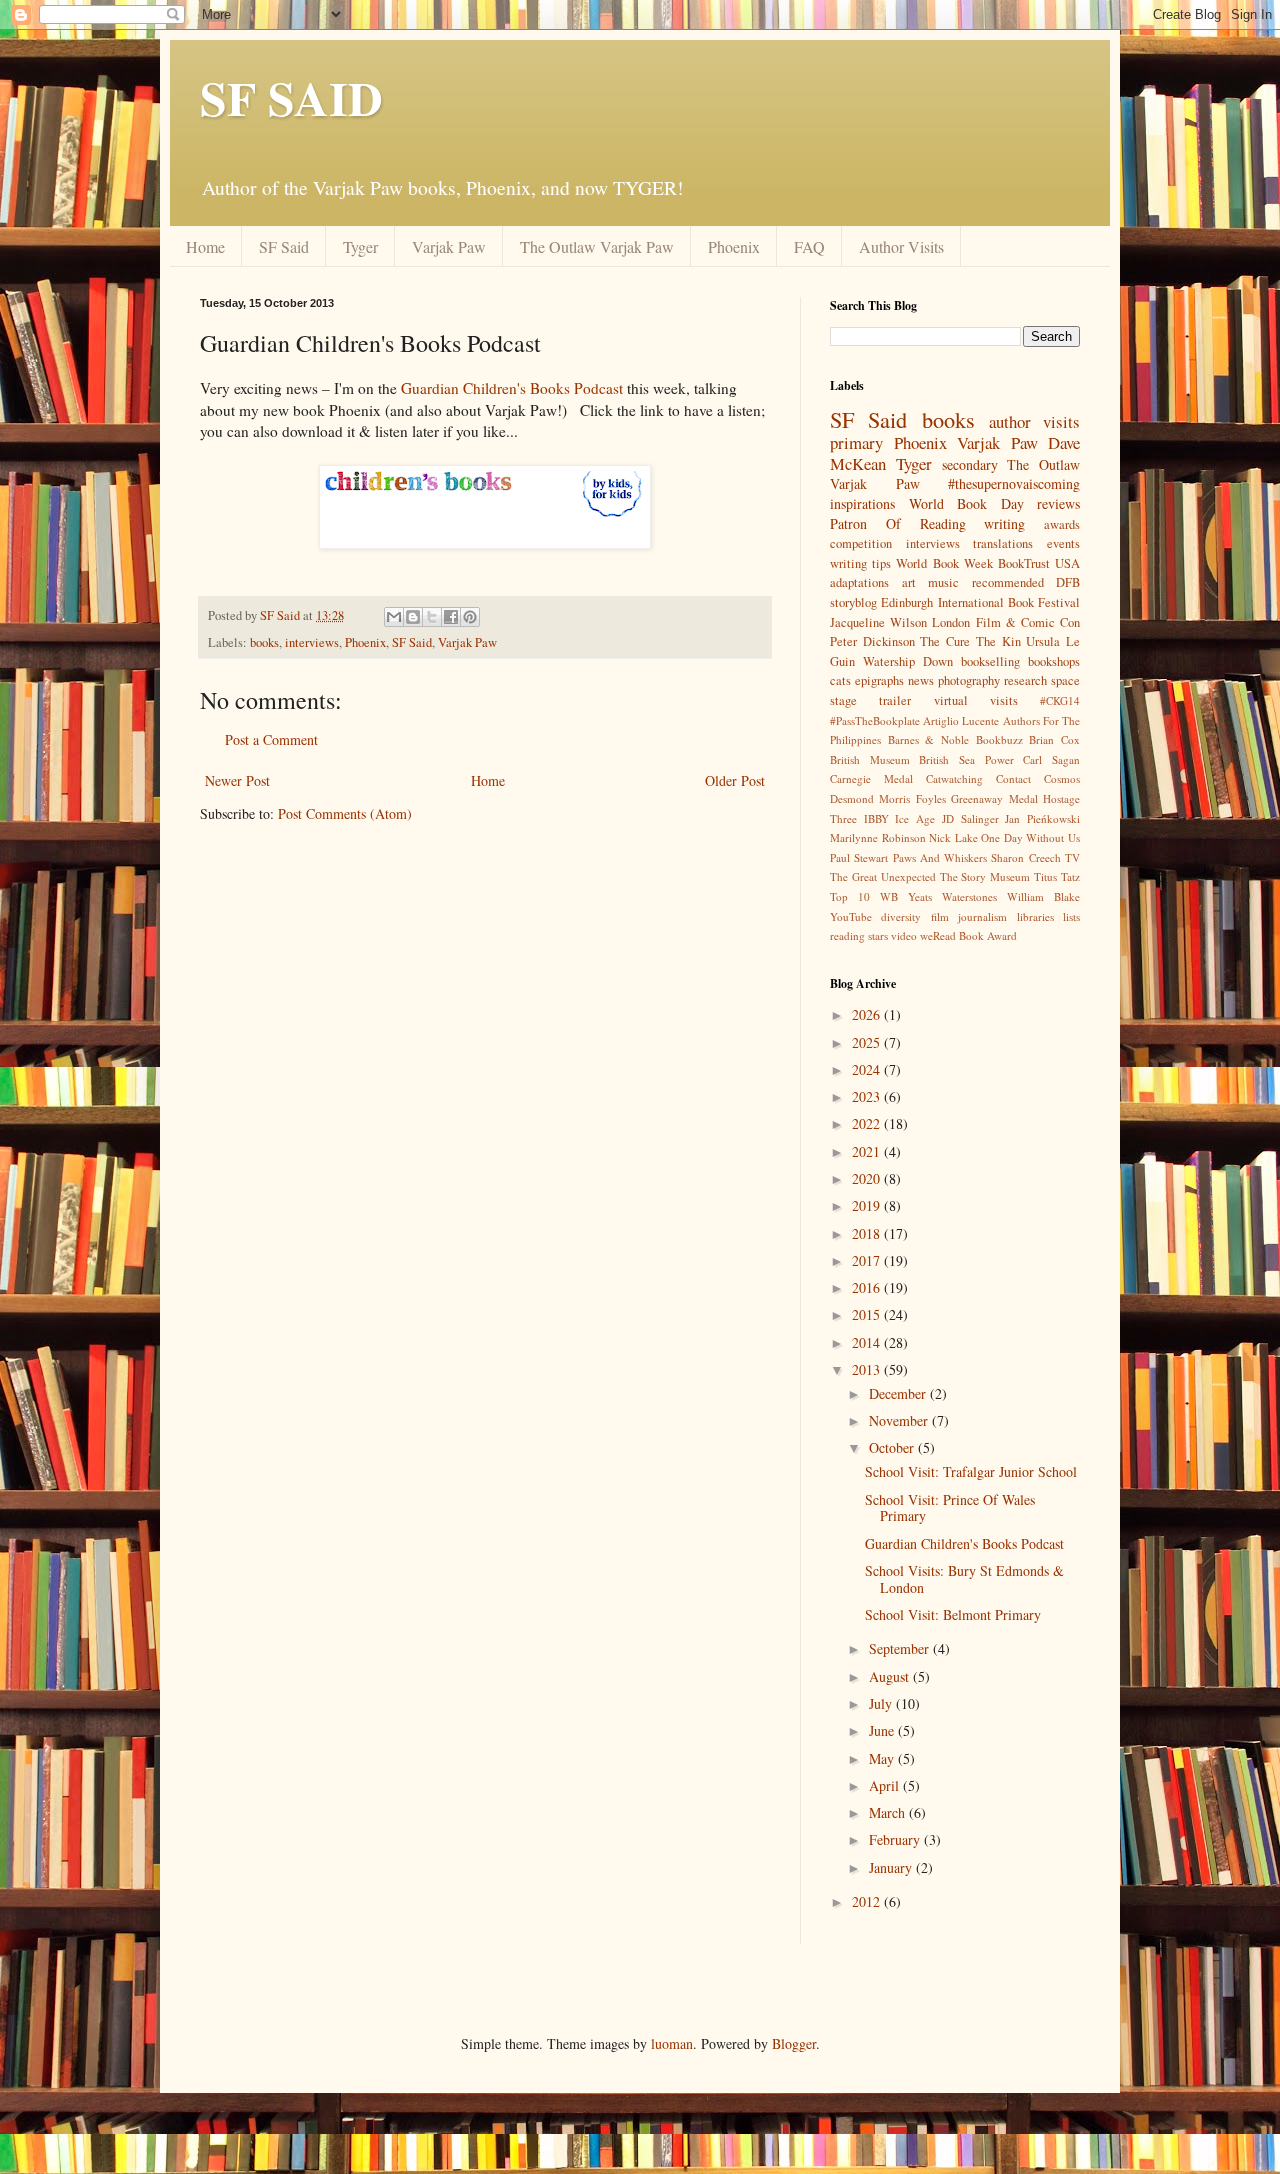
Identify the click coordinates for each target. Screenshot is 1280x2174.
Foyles (931, 798)
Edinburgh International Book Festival (980, 602)
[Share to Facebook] (451, 617)
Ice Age (915, 818)
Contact (1013, 778)
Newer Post (237, 780)
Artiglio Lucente (961, 720)
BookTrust (1024, 563)
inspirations (862, 503)
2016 (868, 1287)
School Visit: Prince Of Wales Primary (950, 1508)
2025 (868, 1042)
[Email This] (394, 617)
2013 (868, 1369)
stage (843, 700)
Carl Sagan (1051, 759)
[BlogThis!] (413, 617)
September (901, 1648)
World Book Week (944, 563)
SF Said (284, 246)
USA (1067, 563)
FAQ (809, 246)
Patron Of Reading (898, 523)
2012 (868, 1901)
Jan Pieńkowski (1042, 818)
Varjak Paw (449, 246)
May (883, 1758)
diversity (901, 916)
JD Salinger (970, 818)
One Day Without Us (1030, 837)
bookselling (990, 661)
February (896, 1839)
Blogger (794, 2043)
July (882, 1703)
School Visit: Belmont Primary (953, 1614)
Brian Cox (1054, 739)
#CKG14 (1060, 700)
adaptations (859, 582)
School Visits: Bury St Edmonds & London (964, 1579)
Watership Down (908, 661)
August (891, 1676)
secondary (970, 464)
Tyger (360, 246)
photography (969, 680)
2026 (868, 1014)
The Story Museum (985, 876)
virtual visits (976, 700)
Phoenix (734, 246)
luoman (672, 2043)
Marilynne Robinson (878, 837)
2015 (868, 1314)
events (1063, 543)
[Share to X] (432, 617)
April (886, 1785)
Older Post (735, 780)
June (883, 1730)
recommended (1008, 582)
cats (840, 680)
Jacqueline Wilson (878, 622)
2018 (868, 1233)
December (899, 1393)
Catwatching (954, 778)
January (892, 1867)
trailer (895, 700)
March (889, 1812)
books (264, 642)
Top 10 (850, 896)
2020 (868, 1178)
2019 (868, 1205)
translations (1003, 543)
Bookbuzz (999, 739)
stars (878, 935)
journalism (982, 916)
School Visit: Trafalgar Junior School (971, 1471)
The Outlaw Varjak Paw (597, 246)
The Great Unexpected (883, 876)
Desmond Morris (870, 798)
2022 (868, 1123)
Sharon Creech (1025, 857)
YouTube (851, 916)
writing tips (860, 563)
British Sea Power (966, 759)
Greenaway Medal (994, 798)
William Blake (1043, 896)
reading (847, 935)
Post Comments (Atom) (345, 813)
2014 (868, 1342)
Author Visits (901, 246)
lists (1071, 916)
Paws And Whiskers (940, 857)
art (909, 582)
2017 (868, 1260)
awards (1062, 524)
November (900, 1420)
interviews (312, 642)
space (1065, 680)
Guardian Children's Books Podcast (512, 388)
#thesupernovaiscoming (1014, 483)
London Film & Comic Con (1006, 622)
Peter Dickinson (872, 641)
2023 (868, 1096)
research (1025, 680)
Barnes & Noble (928, 739)
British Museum (870, 759)
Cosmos (1062, 778)
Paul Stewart (859, 857)
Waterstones (969, 896)
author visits (1034, 421)
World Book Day (966, 503)
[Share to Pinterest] (470, 617)
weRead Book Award (968, 935)
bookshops (1054, 661)
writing (1004, 523)
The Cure (945, 641)
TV (1072, 857)
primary (856, 442)
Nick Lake (953, 837)
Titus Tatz (1057, 876)
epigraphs (879, 680)
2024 (868, 1069)
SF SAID (291, 97)
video (904, 935)
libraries (1035, 916)
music (943, 582)
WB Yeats (906, 896)
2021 (868, 1151)
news (921, 680)
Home (205, 246)
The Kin (998, 641)
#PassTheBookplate (875, 720)
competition (861, 543)
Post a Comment (271, 739)
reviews (1058, 503)
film (940, 916)
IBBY (876, 818)
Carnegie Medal (871, 778)
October (893, 1447)
